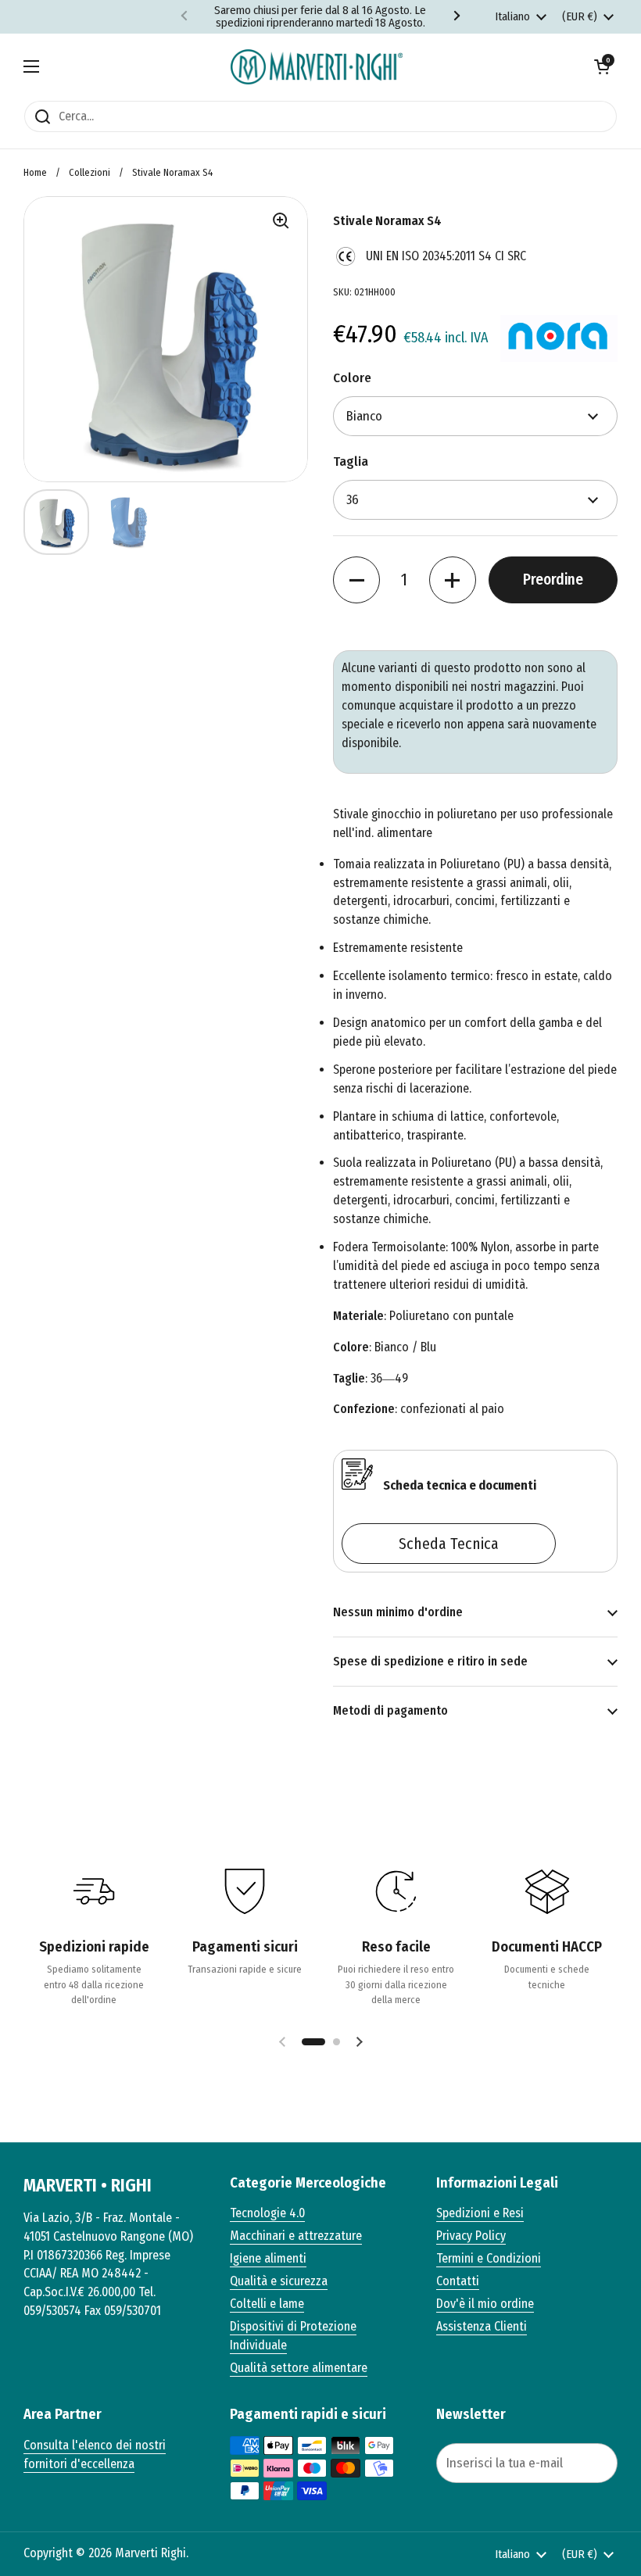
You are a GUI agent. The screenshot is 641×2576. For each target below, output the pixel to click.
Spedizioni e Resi (480, 2213)
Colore (352, 378)
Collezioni (90, 172)
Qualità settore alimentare (299, 2368)
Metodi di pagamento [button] (390, 1710)
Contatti (458, 2281)
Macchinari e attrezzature (296, 2236)
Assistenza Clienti (482, 2326)
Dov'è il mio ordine (485, 2304)
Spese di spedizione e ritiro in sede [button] (430, 1661)
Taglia (351, 462)
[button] (602, 66)
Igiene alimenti (268, 2258)
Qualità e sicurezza (279, 2281)
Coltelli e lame (267, 2304)
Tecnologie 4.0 (267, 2213)
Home (35, 172)
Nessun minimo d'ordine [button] (398, 1612)
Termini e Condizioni (489, 2258)
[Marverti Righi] (317, 67)
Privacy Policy (471, 2236)
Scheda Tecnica (449, 1544)
